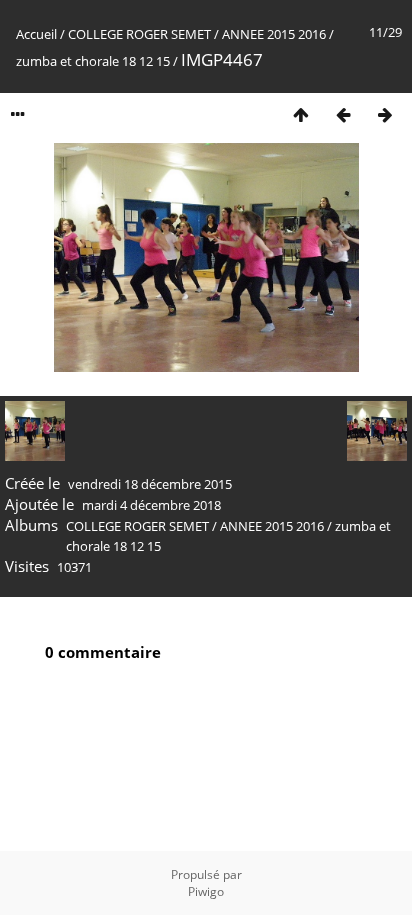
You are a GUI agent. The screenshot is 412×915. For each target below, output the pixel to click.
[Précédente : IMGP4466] (343, 114)
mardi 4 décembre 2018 (151, 505)
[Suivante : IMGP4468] (385, 114)
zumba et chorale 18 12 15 (93, 61)
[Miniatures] (301, 114)
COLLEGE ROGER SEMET (139, 34)
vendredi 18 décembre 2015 (150, 484)
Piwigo (206, 891)
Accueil (36, 34)
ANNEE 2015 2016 (274, 34)
